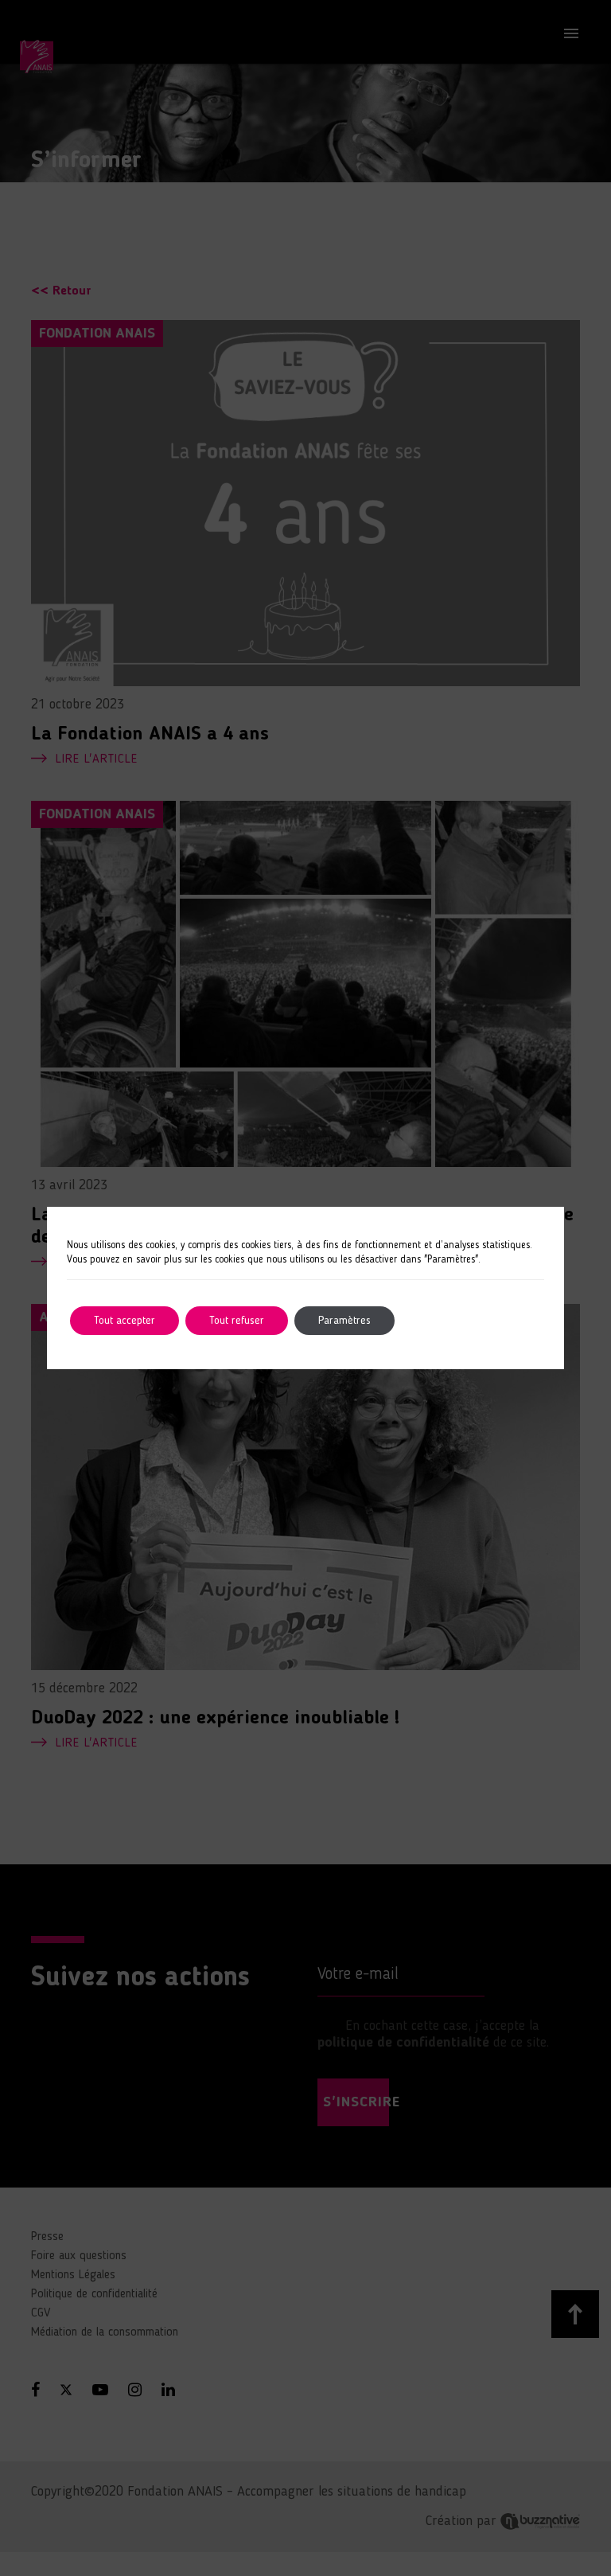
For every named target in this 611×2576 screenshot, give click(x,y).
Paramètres (344, 1321)
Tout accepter (125, 1321)
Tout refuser (237, 1321)
